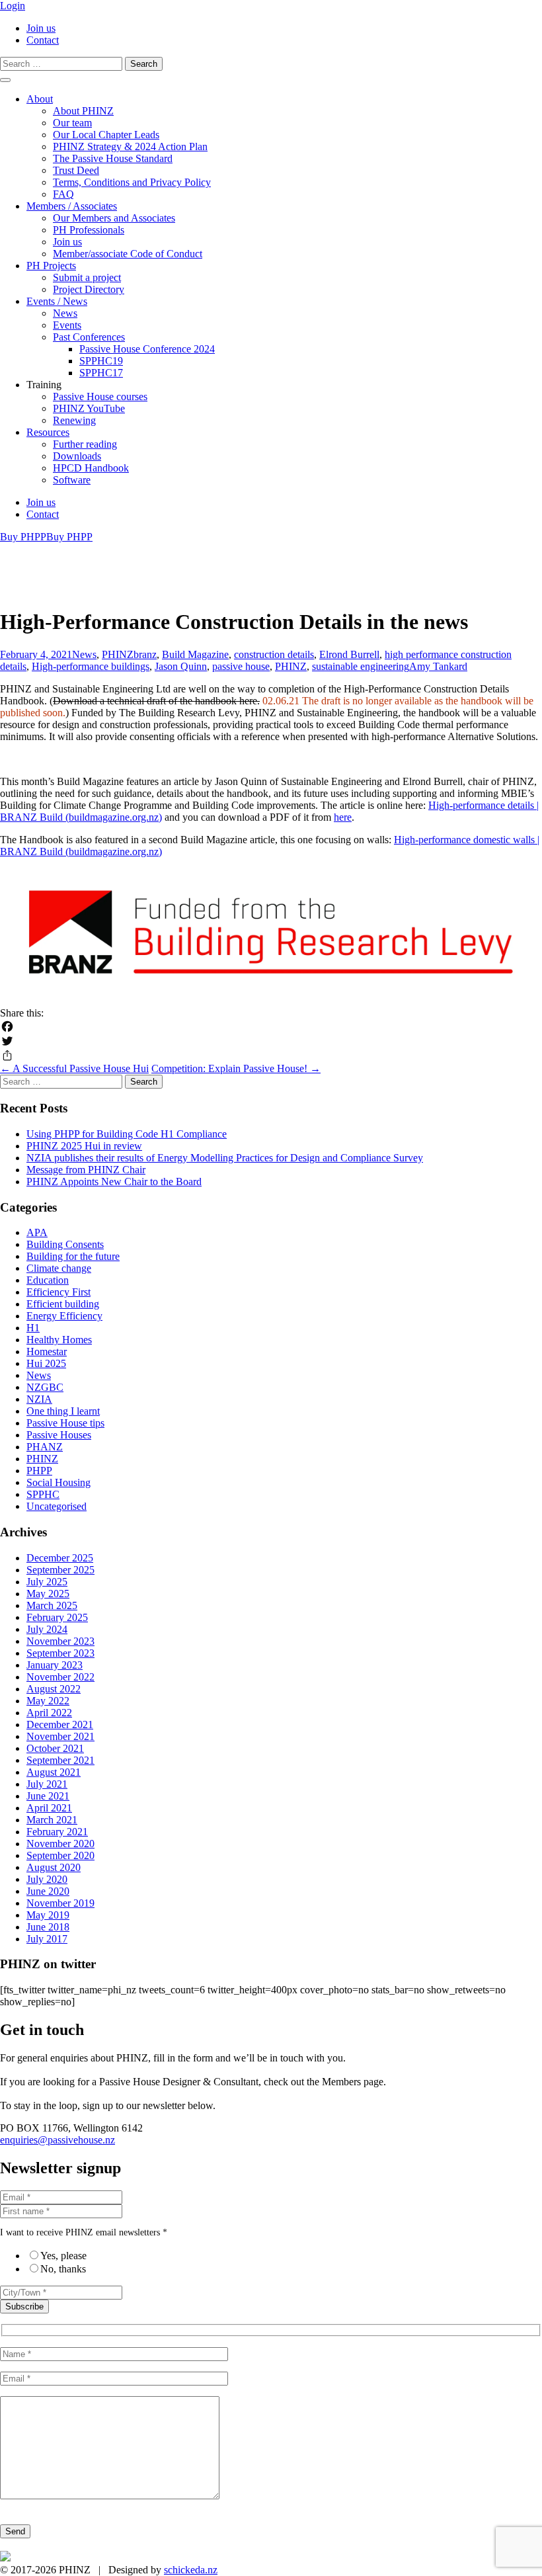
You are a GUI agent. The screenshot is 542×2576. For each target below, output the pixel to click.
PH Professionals (89, 230)
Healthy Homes (59, 1340)
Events (67, 325)
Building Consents (65, 1244)
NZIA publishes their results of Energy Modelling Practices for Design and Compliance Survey (225, 1158)
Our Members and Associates (114, 218)
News (65, 313)
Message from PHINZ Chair (86, 1170)
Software (72, 480)
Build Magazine (195, 654)
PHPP (39, 1471)
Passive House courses (100, 396)
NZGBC (45, 1387)
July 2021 (47, 1784)
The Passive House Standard (113, 158)
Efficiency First (58, 1292)
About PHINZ (83, 111)
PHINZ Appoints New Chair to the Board (114, 1182)
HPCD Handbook (91, 468)
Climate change (59, 1268)
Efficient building (63, 1304)
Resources (48, 432)
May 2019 (48, 1915)
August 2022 (54, 1689)
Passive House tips (65, 1423)
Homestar (47, 1351)
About (40, 99)
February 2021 (57, 1832)
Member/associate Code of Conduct (128, 254)
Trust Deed (76, 170)
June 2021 (48, 1796)
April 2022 (49, 1713)
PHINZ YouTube (89, 408)
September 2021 (60, 1760)
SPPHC (43, 1494)
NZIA (39, 1399)
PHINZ (118, 654)
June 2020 (48, 1891)
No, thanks (63, 2269)
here (343, 817)
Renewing (74, 420)
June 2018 (48, 1927)
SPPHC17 (101, 373)
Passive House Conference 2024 (147, 349)
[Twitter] (271, 1041)
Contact (43, 40)
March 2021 (52, 1820)
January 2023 (55, 1665)
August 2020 (54, 1867)
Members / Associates (72, 206)
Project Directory (89, 289)
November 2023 (60, 1641)
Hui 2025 (46, 1363)
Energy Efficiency (64, 1316)
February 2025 (57, 1617)
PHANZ (45, 1447)
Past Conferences (89, 337)
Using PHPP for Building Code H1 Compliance (127, 1134)
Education (48, 1280)
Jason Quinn (181, 666)
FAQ (63, 194)
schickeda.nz (191, 2570)
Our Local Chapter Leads (106, 135)
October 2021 (55, 1748)
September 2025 (60, 1570)
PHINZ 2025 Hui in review (84, 1146)
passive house (241, 666)
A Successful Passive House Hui (74, 1068)
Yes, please (63, 2256)
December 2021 (60, 1724)
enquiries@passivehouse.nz (58, 2140)
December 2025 (60, 1558)
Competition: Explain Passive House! (236, 1068)
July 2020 (47, 1879)
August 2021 (54, 1772)
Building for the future (73, 1256)
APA (37, 1232)
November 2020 (60, 1844)
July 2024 (47, 1629)
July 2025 (47, 1582)
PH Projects (51, 266)
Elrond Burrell (349, 654)
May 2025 (48, 1594)
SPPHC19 (101, 361)
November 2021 (60, 1736)
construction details (274, 654)
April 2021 (49, 1808)
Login (13, 6)
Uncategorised (57, 1506)
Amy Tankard (438, 666)
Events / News (57, 301)
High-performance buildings (91, 666)
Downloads (77, 456)
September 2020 (60, 1855)
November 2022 (60, 1677)
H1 (33, 1328)
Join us (41, 28)
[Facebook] (271, 1026)
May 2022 (48, 1701)
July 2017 (47, 1939)
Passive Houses (59, 1435)
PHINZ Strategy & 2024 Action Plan (130, 146)
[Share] (271, 1056)
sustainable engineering (361, 666)
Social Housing (58, 1482)
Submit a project (87, 277)
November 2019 (60, 1903)
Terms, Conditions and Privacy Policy (132, 182)
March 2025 (52, 1605)
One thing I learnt (63, 1411)
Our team (72, 123)
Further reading (85, 444)
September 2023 (60, 1653)
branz (145, 654)
